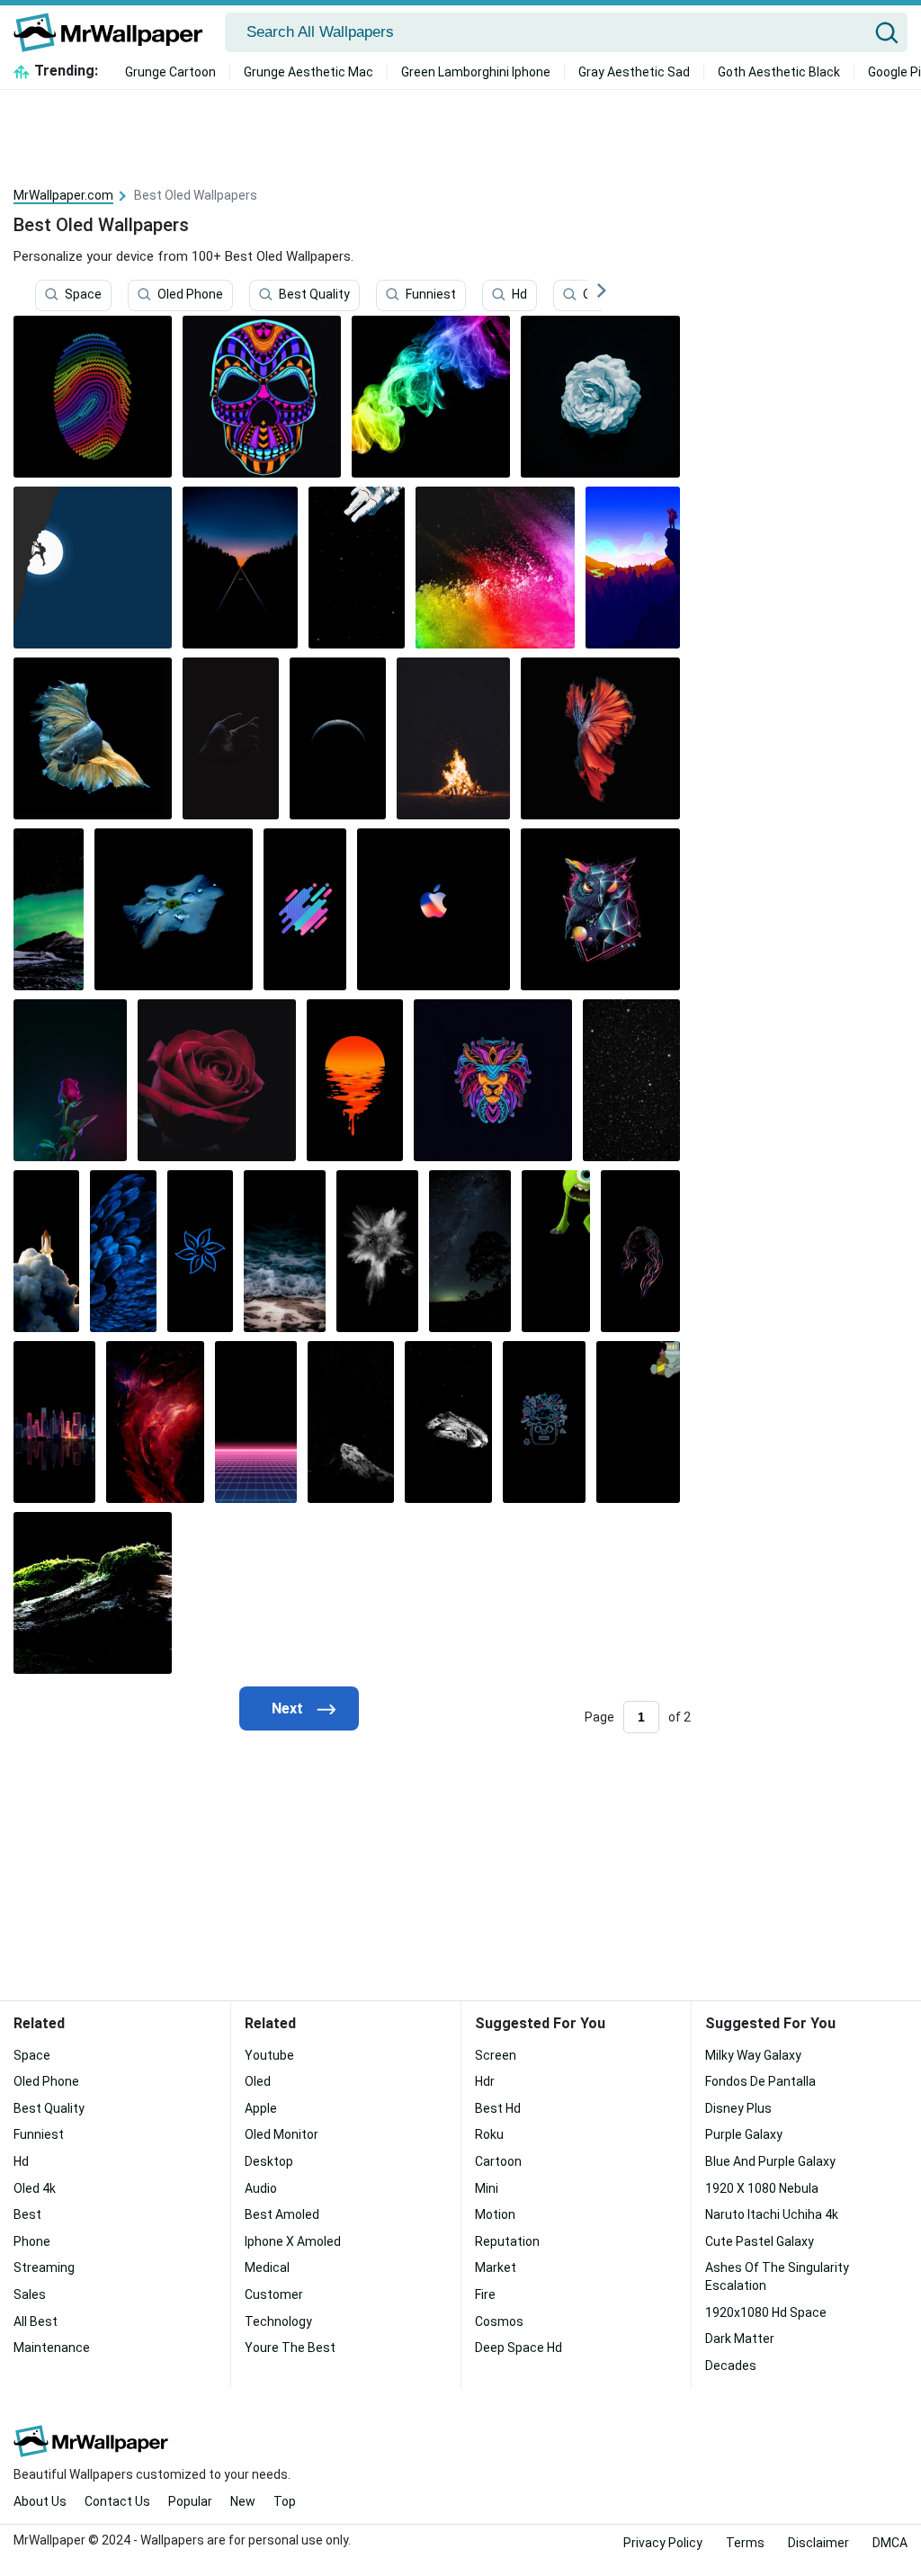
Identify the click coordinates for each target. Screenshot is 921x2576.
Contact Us (117, 2501)
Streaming (44, 2267)
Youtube (269, 2055)
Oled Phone (190, 294)
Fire (485, 2294)
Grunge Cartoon (170, 72)
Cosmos (499, 2321)
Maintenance (52, 2348)
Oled (258, 2081)
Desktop (269, 2161)
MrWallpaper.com (63, 195)
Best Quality (314, 294)
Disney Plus (738, 2108)
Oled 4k (35, 2188)
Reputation (507, 2241)
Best (27, 2214)
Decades (731, 2366)
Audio (261, 2188)
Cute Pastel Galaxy (760, 2241)
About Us (40, 2501)
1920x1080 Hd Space (766, 2312)
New (243, 2501)
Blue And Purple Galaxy (770, 2161)
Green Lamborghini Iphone (476, 72)
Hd (519, 294)
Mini (487, 2188)
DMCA (890, 2543)
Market (496, 2267)
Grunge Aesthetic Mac (308, 72)
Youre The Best (290, 2348)
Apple (261, 2108)
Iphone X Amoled (293, 2241)
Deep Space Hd (519, 2348)
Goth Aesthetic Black (779, 72)
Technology (278, 2321)
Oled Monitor (282, 2134)
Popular (190, 2501)
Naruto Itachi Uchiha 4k (772, 2214)
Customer (274, 2294)
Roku (489, 2134)
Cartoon (498, 2161)
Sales (30, 2294)
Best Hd (498, 2108)
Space (83, 294)
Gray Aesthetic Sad (634, 72)
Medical (267, 2267)
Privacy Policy (663, 2543)
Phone (32, 2241)
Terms (745, 2543)
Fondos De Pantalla (760, 2081)
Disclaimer (818, 2543)
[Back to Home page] (115, 32)
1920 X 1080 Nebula (762, 2188)
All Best (36, 2321)
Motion (495, 2214)
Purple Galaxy (744, 2134)
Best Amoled (282, 2214)
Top (285, 2501)
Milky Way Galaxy (753, 2055)
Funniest (431, 294)
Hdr (485, 2081)
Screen (496, 2055)
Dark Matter (740, 2339)
